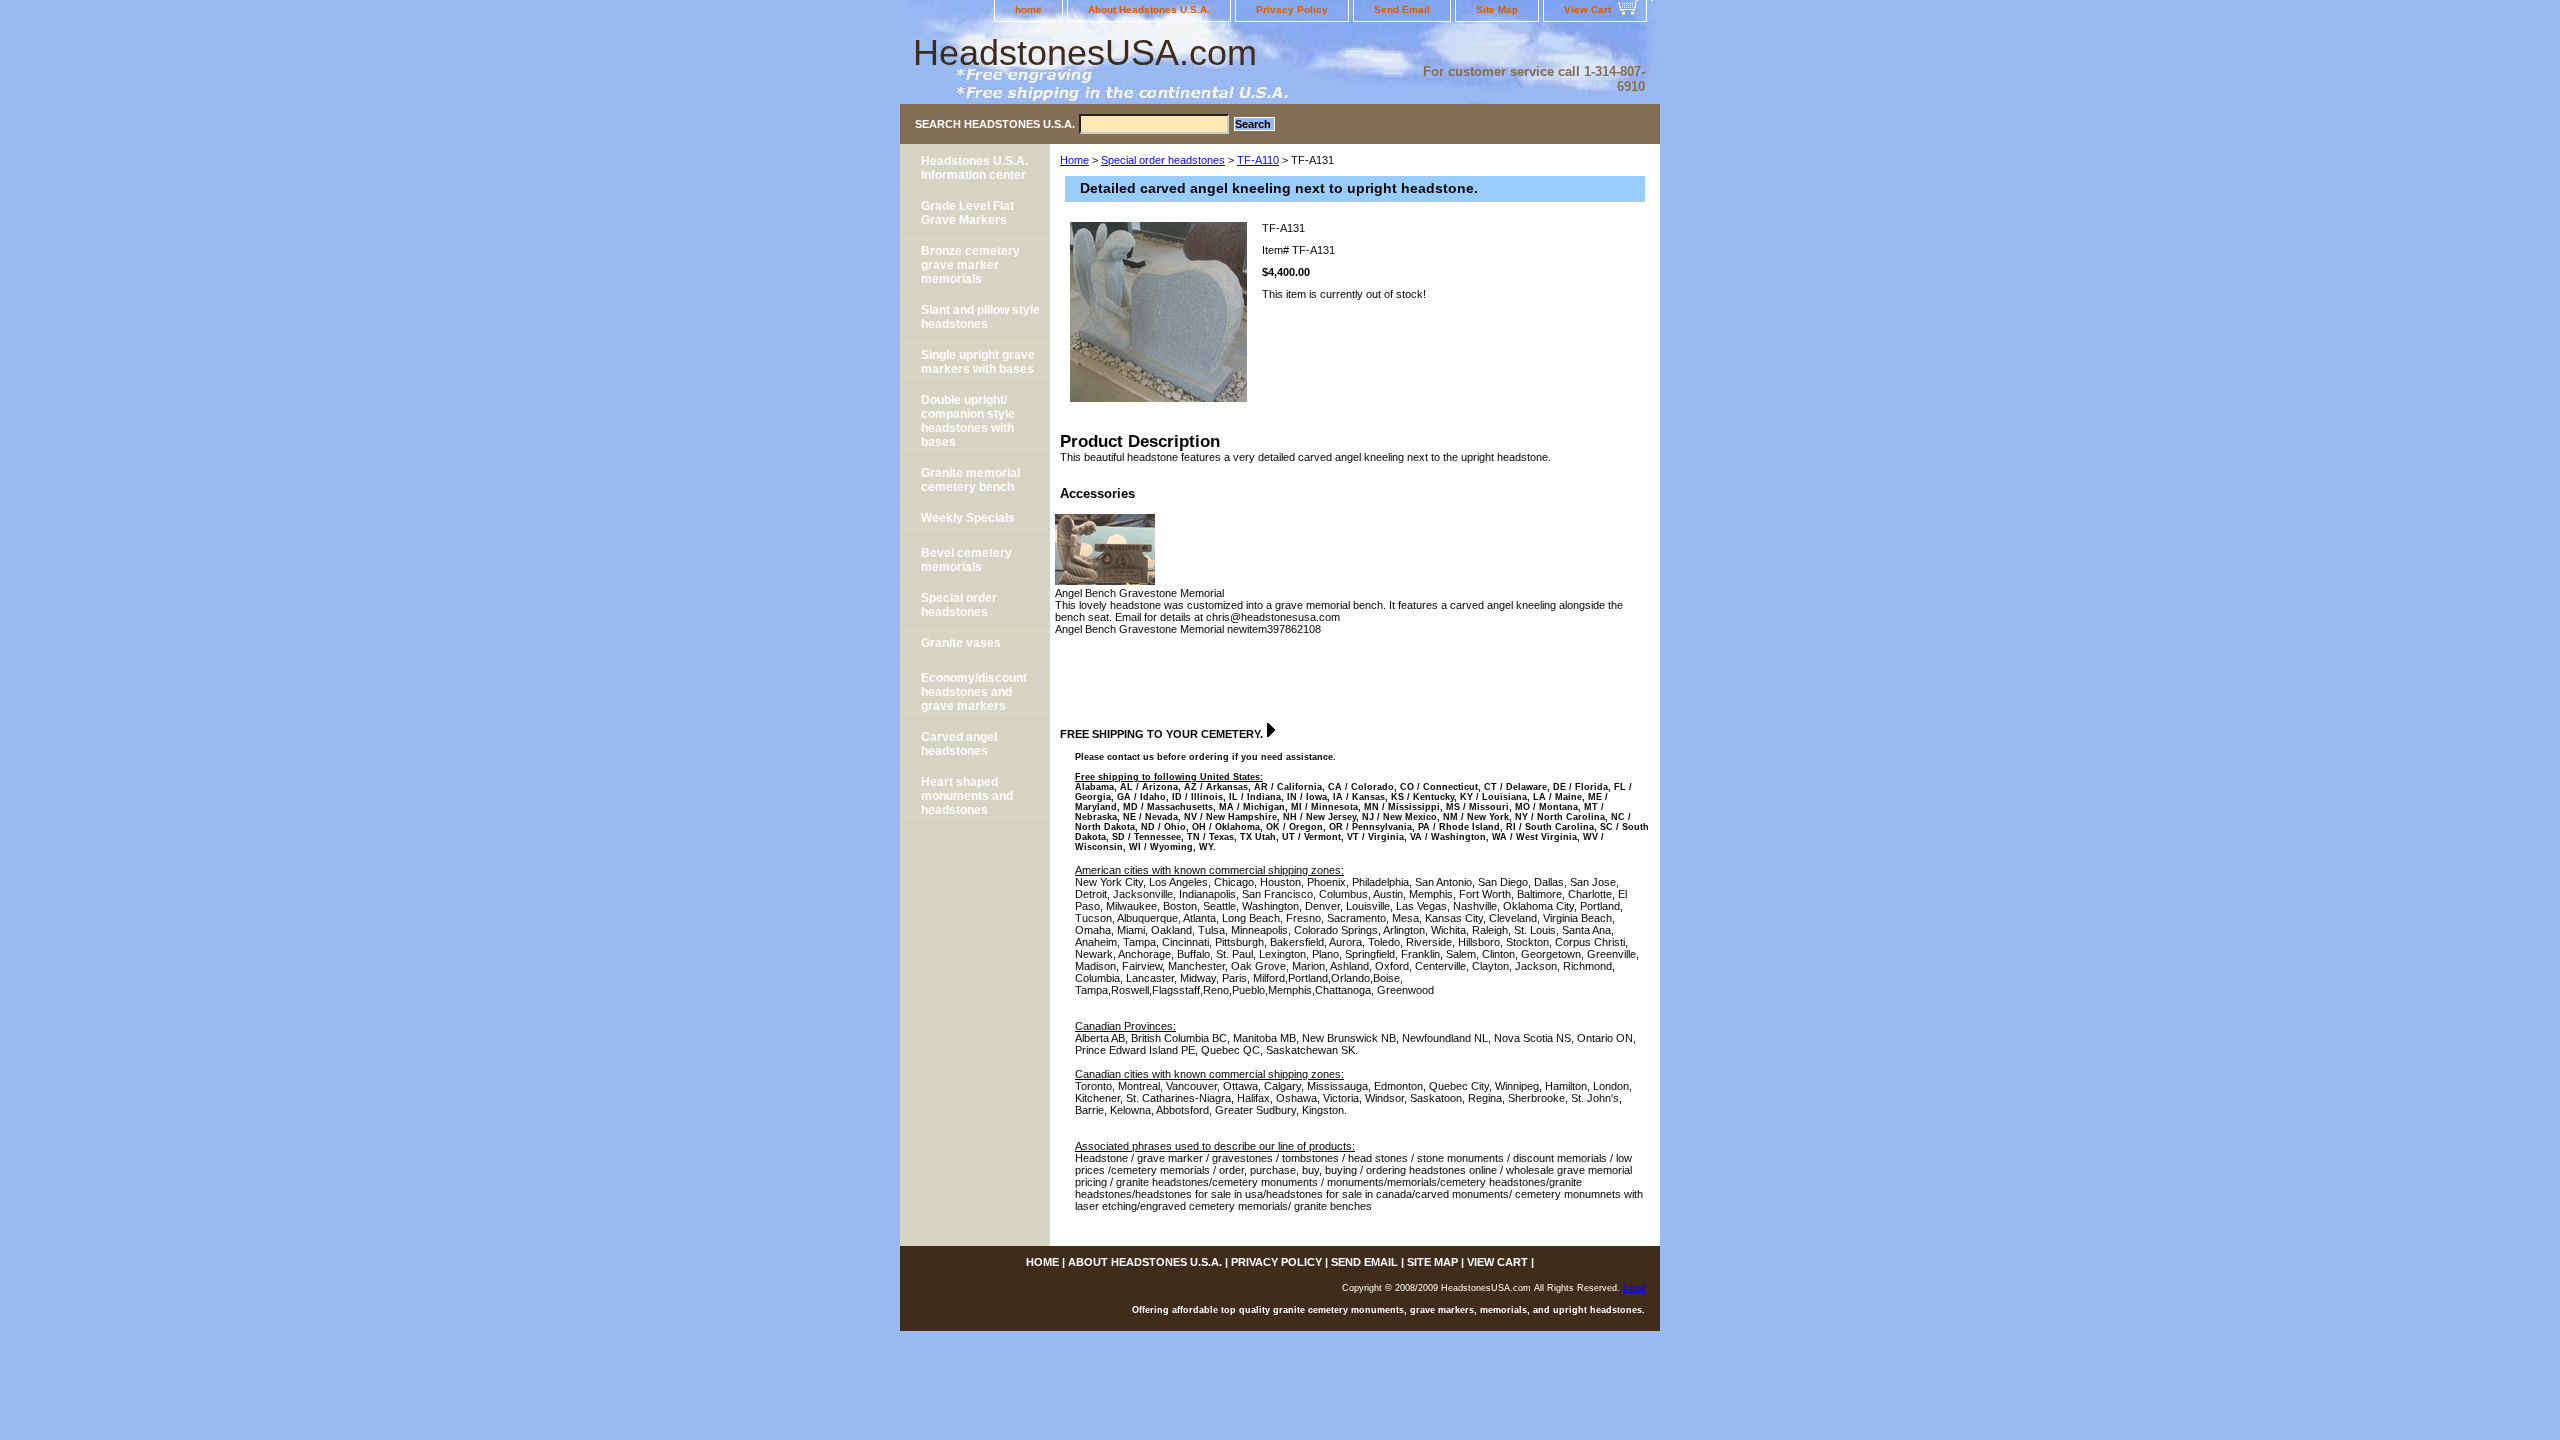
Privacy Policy (1292, 9)
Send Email (1402, 9)
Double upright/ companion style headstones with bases (968, 421)
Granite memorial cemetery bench (970, 480)
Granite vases (961, 643)
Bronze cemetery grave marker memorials (970, 265)
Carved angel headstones (959, 744)
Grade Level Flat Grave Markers (967, 213)
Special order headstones (1163, 160)
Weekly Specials (968, 518)
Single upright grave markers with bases (978, 362)
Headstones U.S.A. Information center (974, 168)
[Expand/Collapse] (1271, 730)
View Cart (1587, 9)
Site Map (1497, 9)
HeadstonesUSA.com (1085, 52)
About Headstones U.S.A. (1149, 9)
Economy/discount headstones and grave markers (974, 692)
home (1028, 9)
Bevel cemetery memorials (966, 560)
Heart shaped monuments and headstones (967, 796)
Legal (1634, 1288)
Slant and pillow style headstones (980, 317)
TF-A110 (1258, 160)
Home (1074, 160)
